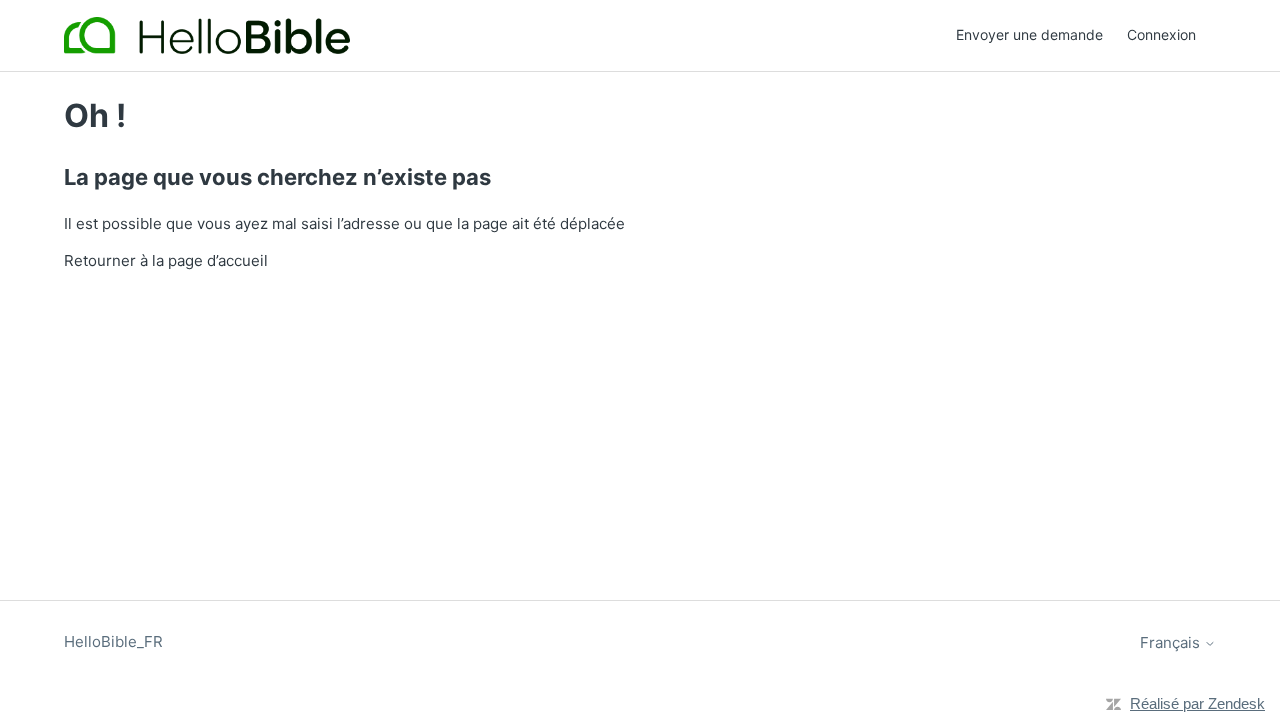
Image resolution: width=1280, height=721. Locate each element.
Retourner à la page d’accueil (166, 260)
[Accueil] (207, 35)
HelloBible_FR (113, 641)
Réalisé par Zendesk (1197, 703)
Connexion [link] (1161, 34)
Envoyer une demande (1029, 34)
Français (1172, 642)
